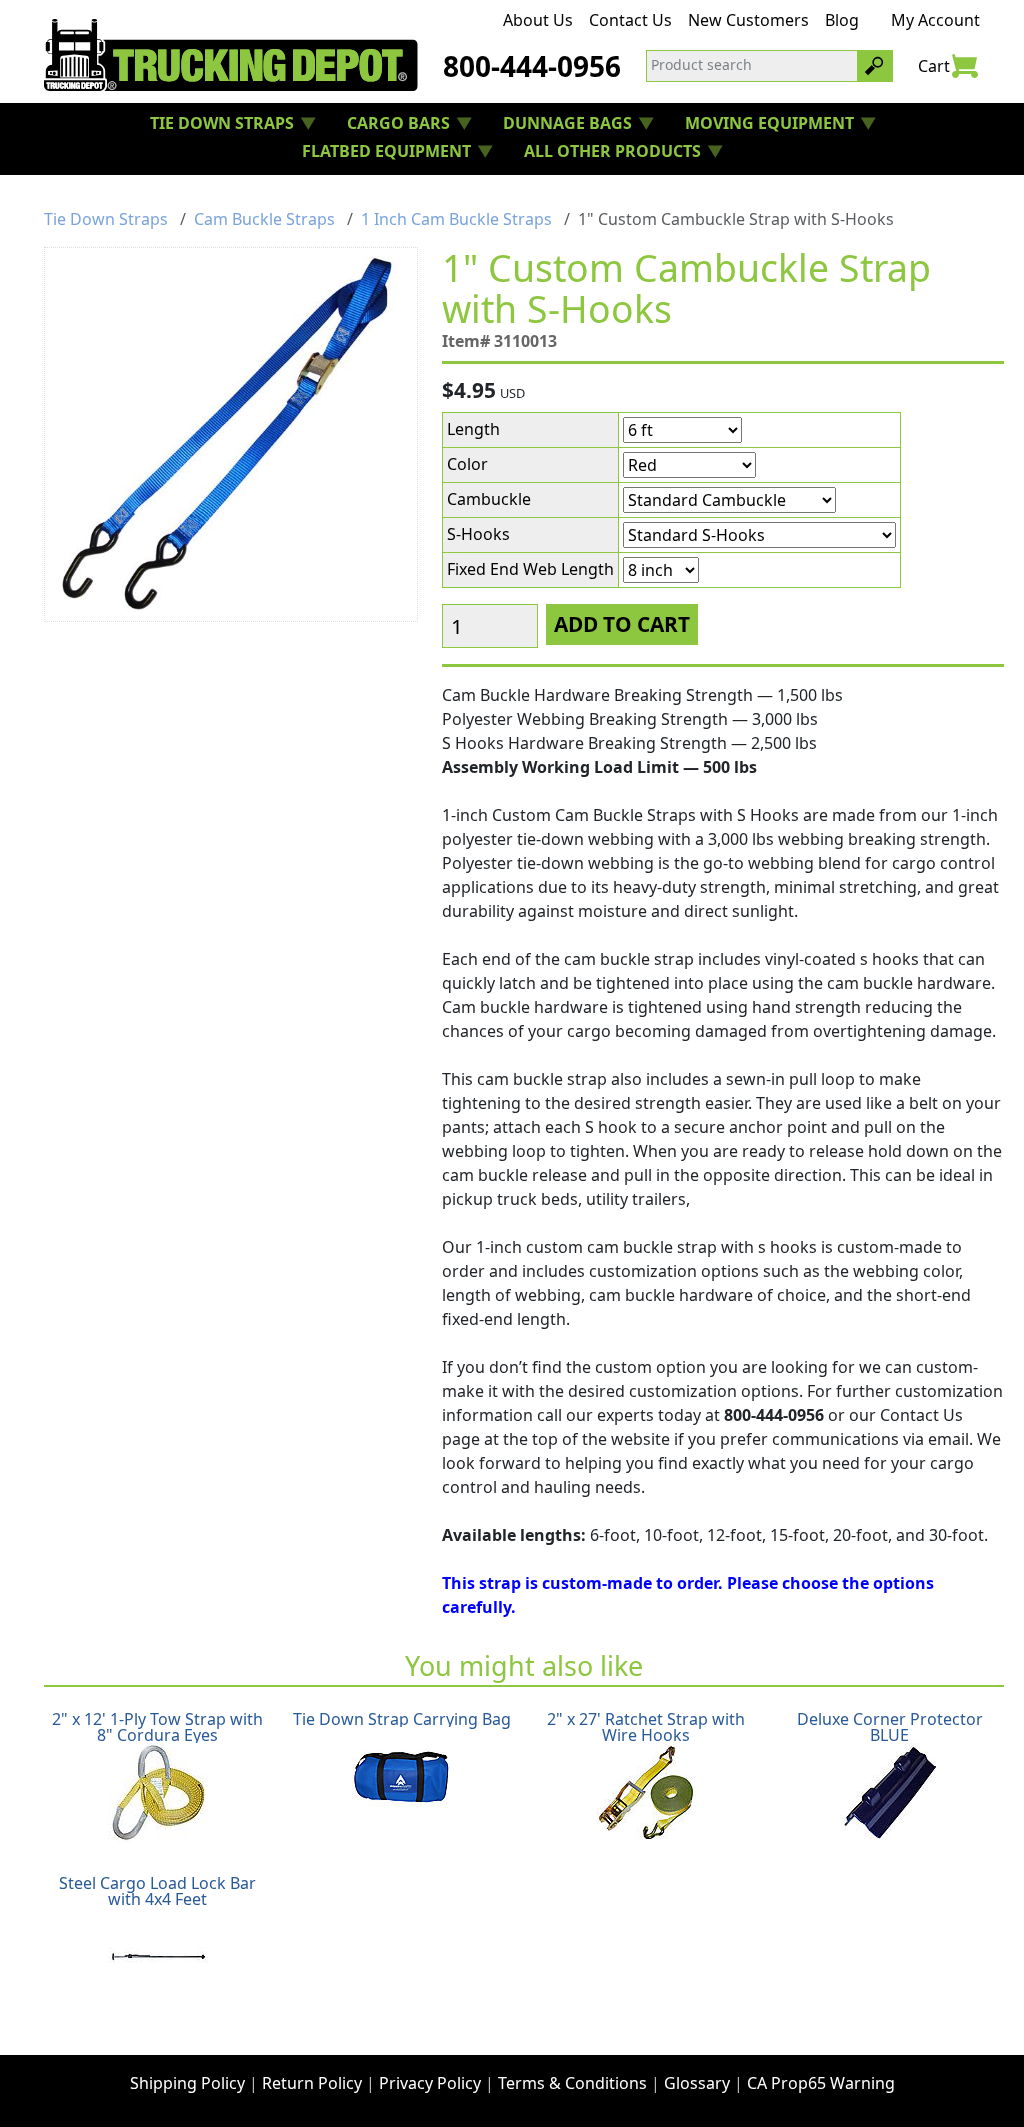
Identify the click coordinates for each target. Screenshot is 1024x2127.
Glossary (697, 2083)
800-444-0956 (532, 66)
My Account (935, 20)
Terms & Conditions (572, 2083)
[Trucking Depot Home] (231, 55)
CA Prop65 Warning (821, 2083)
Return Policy (312, 2083)
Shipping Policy (187, 2083)
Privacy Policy (430, 2083)
